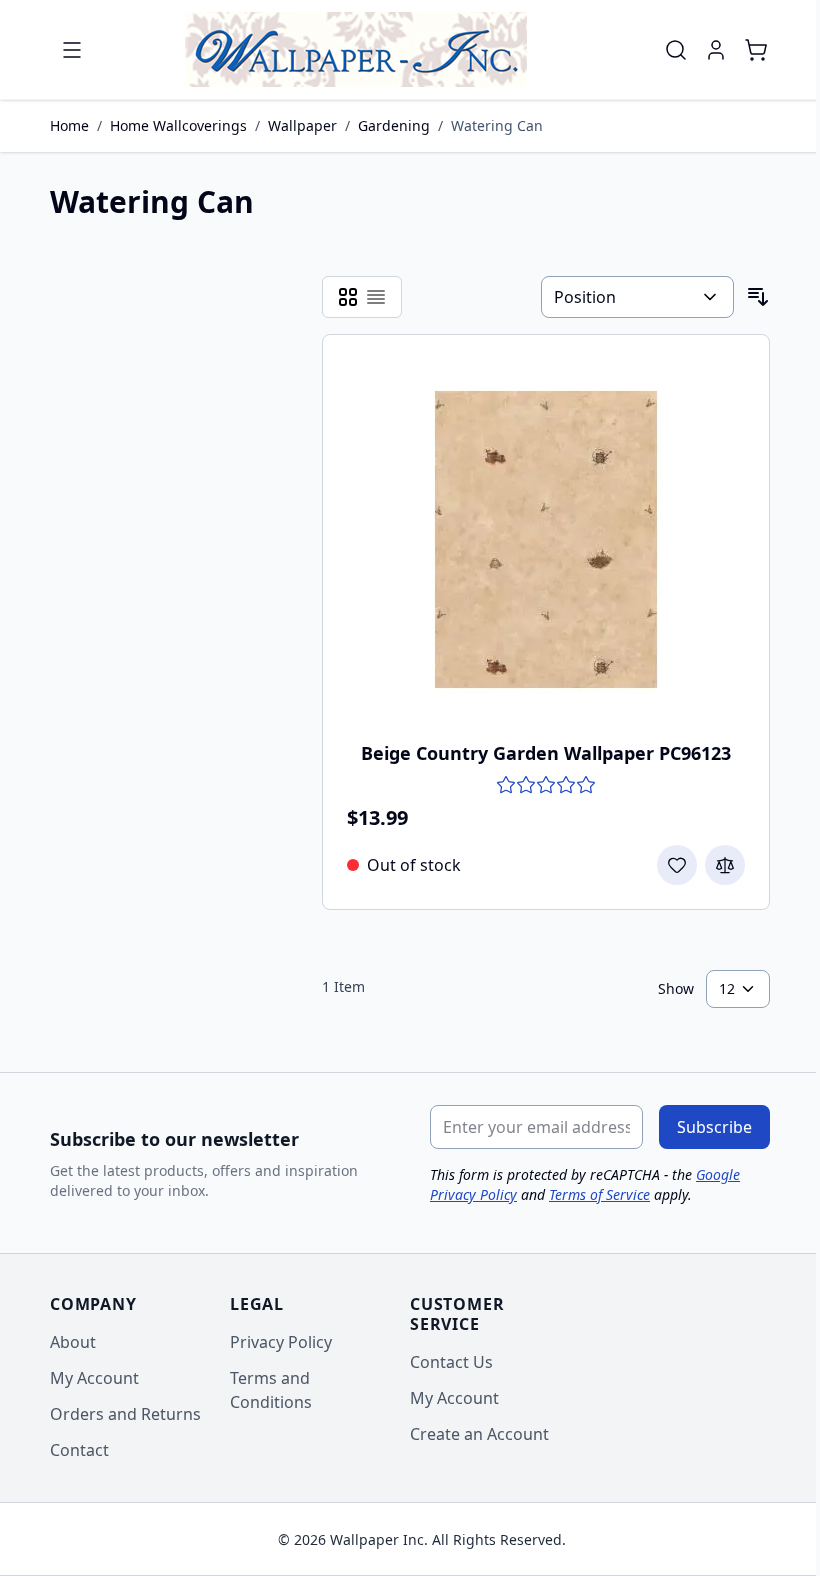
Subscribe (714, 1127)
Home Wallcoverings (178, 125)
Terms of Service (599, 1194)
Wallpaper (302, 125)
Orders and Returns (125, 1414)
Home (69, 125)
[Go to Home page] (356, 49)
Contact (79, 1450)
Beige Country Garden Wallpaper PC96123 (546, 753)
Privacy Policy (281, 1342)
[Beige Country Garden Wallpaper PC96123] (546, 539)
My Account (94, 1378)
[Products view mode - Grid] (348, 297)
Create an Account (479, 1434)
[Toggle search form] (676, 50)
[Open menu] (72, 50)
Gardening (394, 125)
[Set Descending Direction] (758, 297)
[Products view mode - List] (376, 297)
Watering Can (497, 125)
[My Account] (716, 50)
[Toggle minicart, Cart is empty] (756, 50)
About (73, 1342)
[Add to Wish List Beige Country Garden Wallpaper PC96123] (677, 865)
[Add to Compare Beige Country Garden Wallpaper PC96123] (725, 865)
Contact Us (451, 1362)
